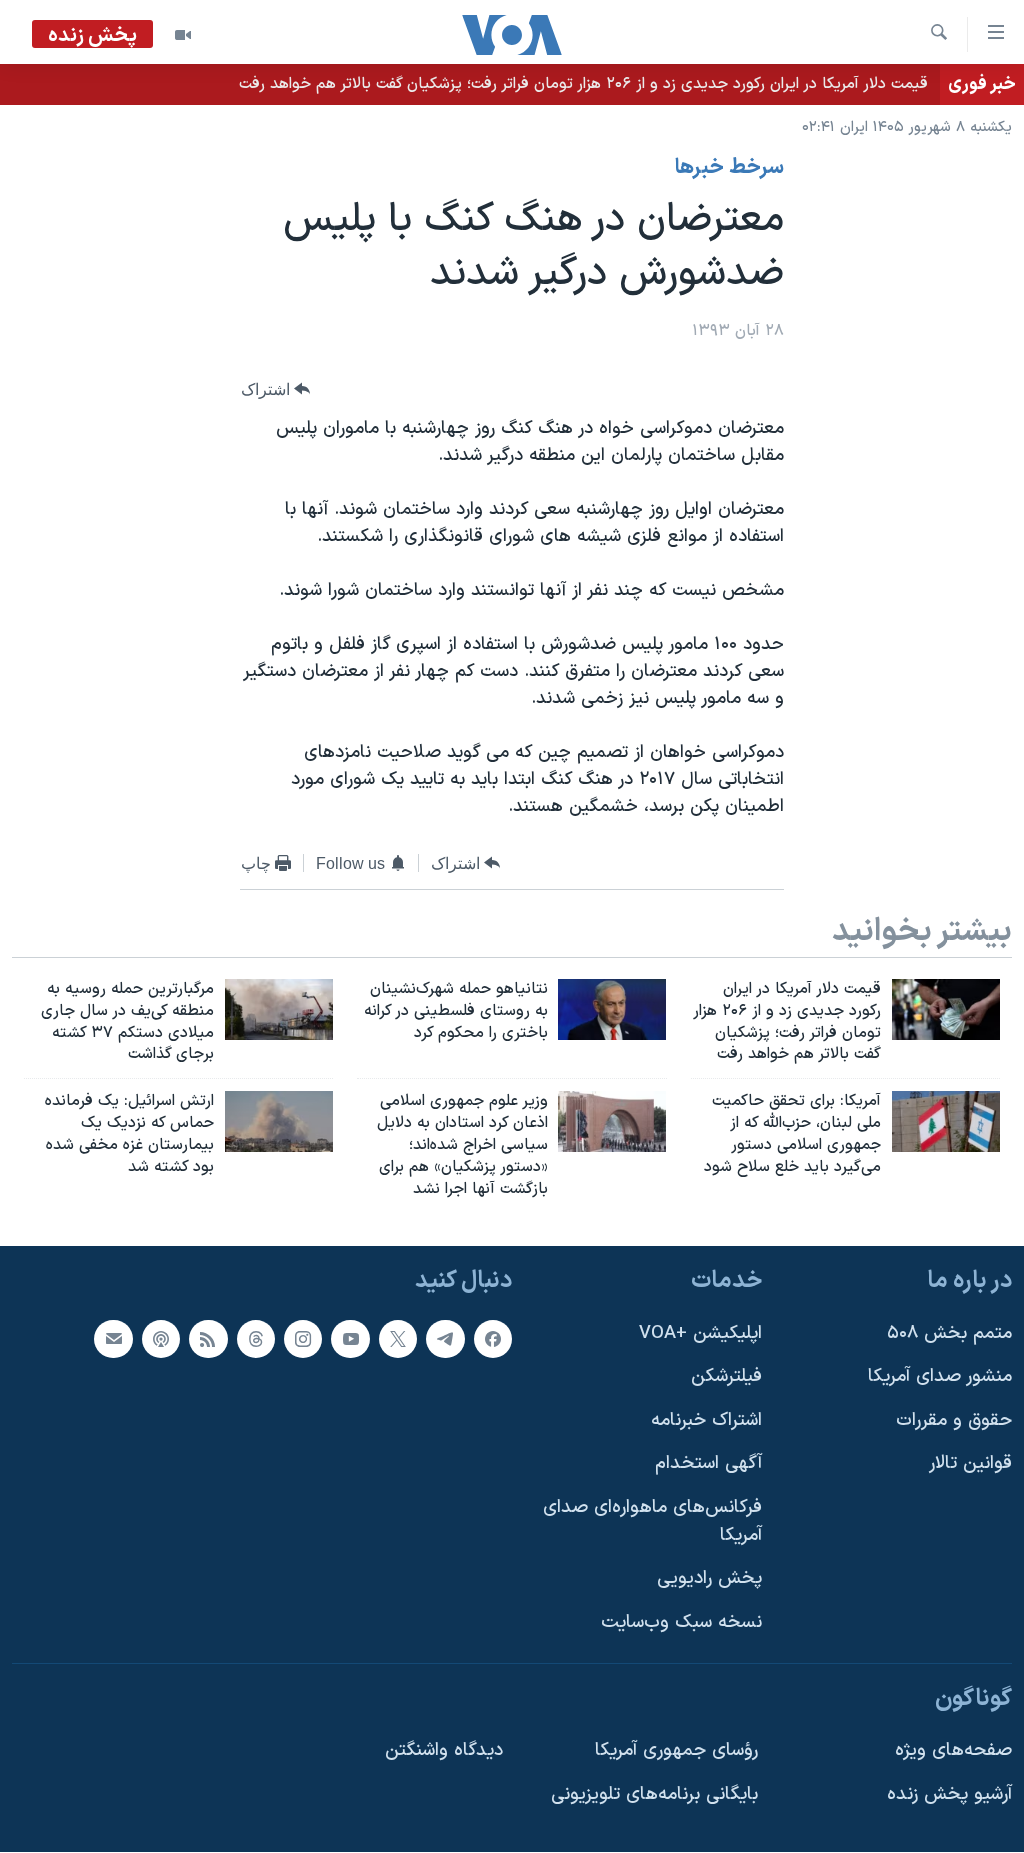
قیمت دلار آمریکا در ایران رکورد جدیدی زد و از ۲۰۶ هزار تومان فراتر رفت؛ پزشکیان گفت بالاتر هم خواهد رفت (583, 84)
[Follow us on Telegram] (445, 1339)
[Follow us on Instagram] (303, 1339)
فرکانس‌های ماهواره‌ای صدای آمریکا (652, 1521)
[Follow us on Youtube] (350, 1339)
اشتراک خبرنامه (706, 1420)
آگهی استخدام (708, 1464)
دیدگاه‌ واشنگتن (444, 1751)
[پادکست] (161, 1339)
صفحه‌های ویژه (953, 1751)
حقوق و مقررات (954, 1420)
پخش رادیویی (709, 1579)
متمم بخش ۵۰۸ (949, 1333)
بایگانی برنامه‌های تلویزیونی (654, 1794)
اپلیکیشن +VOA (700, 1333)
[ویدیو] (183, 35)
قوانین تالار (970, 1464)
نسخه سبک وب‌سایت (681, 1622)
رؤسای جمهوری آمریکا (676, 1751)
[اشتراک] (113, 1339)
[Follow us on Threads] (256, 1339)
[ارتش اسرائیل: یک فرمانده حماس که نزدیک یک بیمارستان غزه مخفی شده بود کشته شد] (279, 1121)
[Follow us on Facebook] (493, 1339)
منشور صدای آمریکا (940, 1377)
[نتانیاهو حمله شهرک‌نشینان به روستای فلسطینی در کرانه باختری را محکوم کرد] (612, 1009)
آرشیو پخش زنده (949, 1794)
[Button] (276, 389)
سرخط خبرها (729, 168)
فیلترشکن (726, 1377)
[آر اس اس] (208, 1339)
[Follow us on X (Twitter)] (398, 1339)
